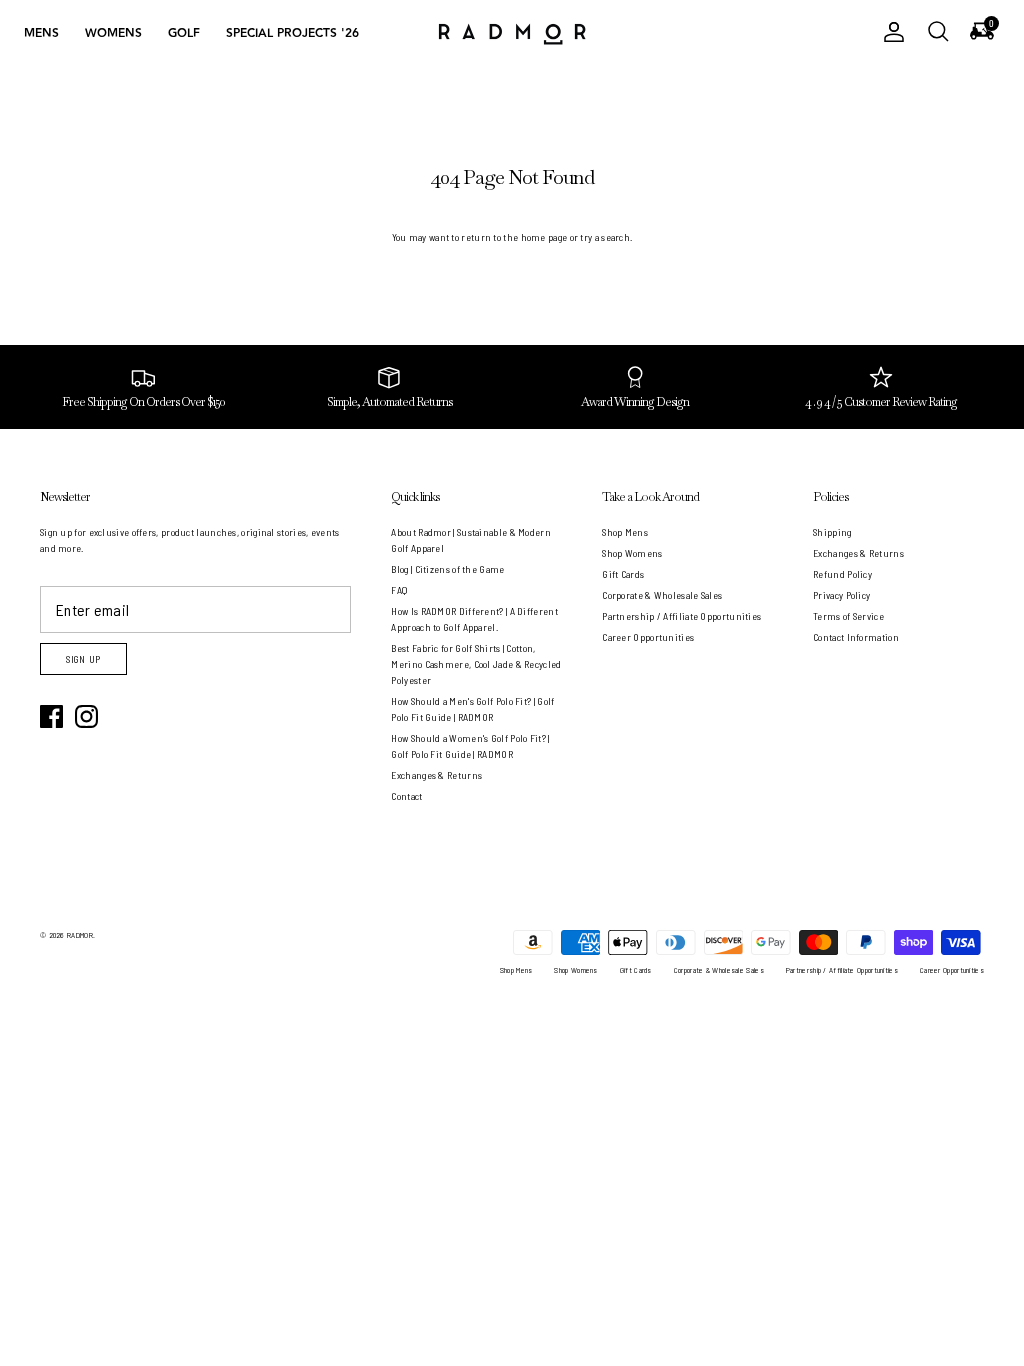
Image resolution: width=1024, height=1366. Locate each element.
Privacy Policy (841, 595)
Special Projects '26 (292, 33)
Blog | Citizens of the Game (447, 569)
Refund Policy (842, 574)
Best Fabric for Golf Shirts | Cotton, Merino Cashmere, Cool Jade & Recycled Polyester (476, 664)
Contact (406, 796)
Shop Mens (625, 532)
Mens (41, 33)
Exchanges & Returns (436, 775)
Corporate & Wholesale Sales (662, 595)
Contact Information (856, 637)
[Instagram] (86, 716)
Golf (184, 33)
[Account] (890, 32)
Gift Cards (623, 574)
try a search (605, 237)
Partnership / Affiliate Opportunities (681, 616)
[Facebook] (51, 716)
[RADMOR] (512, 32)
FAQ (399, 590)
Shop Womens (632, 553)
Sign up (83, 659)
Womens (113, 33)
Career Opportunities (648, 637)
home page (544, 237)
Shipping (832, 532)
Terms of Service (848, 616)
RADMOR (80, 935)
